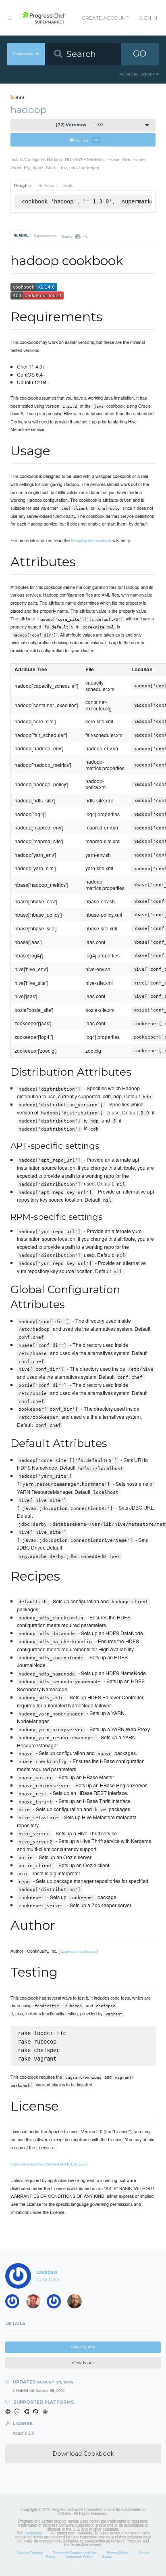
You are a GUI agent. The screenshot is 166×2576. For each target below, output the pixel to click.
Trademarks (33, 2533)
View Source (83, 2347)
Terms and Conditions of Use (75, 2553)
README (21, 235)
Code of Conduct (30, 2553)
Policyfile (22, 185)
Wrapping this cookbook (91, 540)
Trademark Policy (79, 2556)
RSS (19, 97)
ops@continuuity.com (78, 1951)
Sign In (148, 18)
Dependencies (45, 236)
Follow (87, 140)
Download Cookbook (83, 2454)
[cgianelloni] (77, 2303)
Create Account (105, 18)
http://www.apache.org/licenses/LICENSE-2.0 (49, 2164)
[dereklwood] (56, 2303)
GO (140, 53)
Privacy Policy (117, 2553)
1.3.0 (79, 125)
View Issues (83, 2363)
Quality (74, 236)
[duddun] (36, 2303)
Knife (68, 185)
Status (107, 2556)
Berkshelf (48, 185)
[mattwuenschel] (15, 2303)
